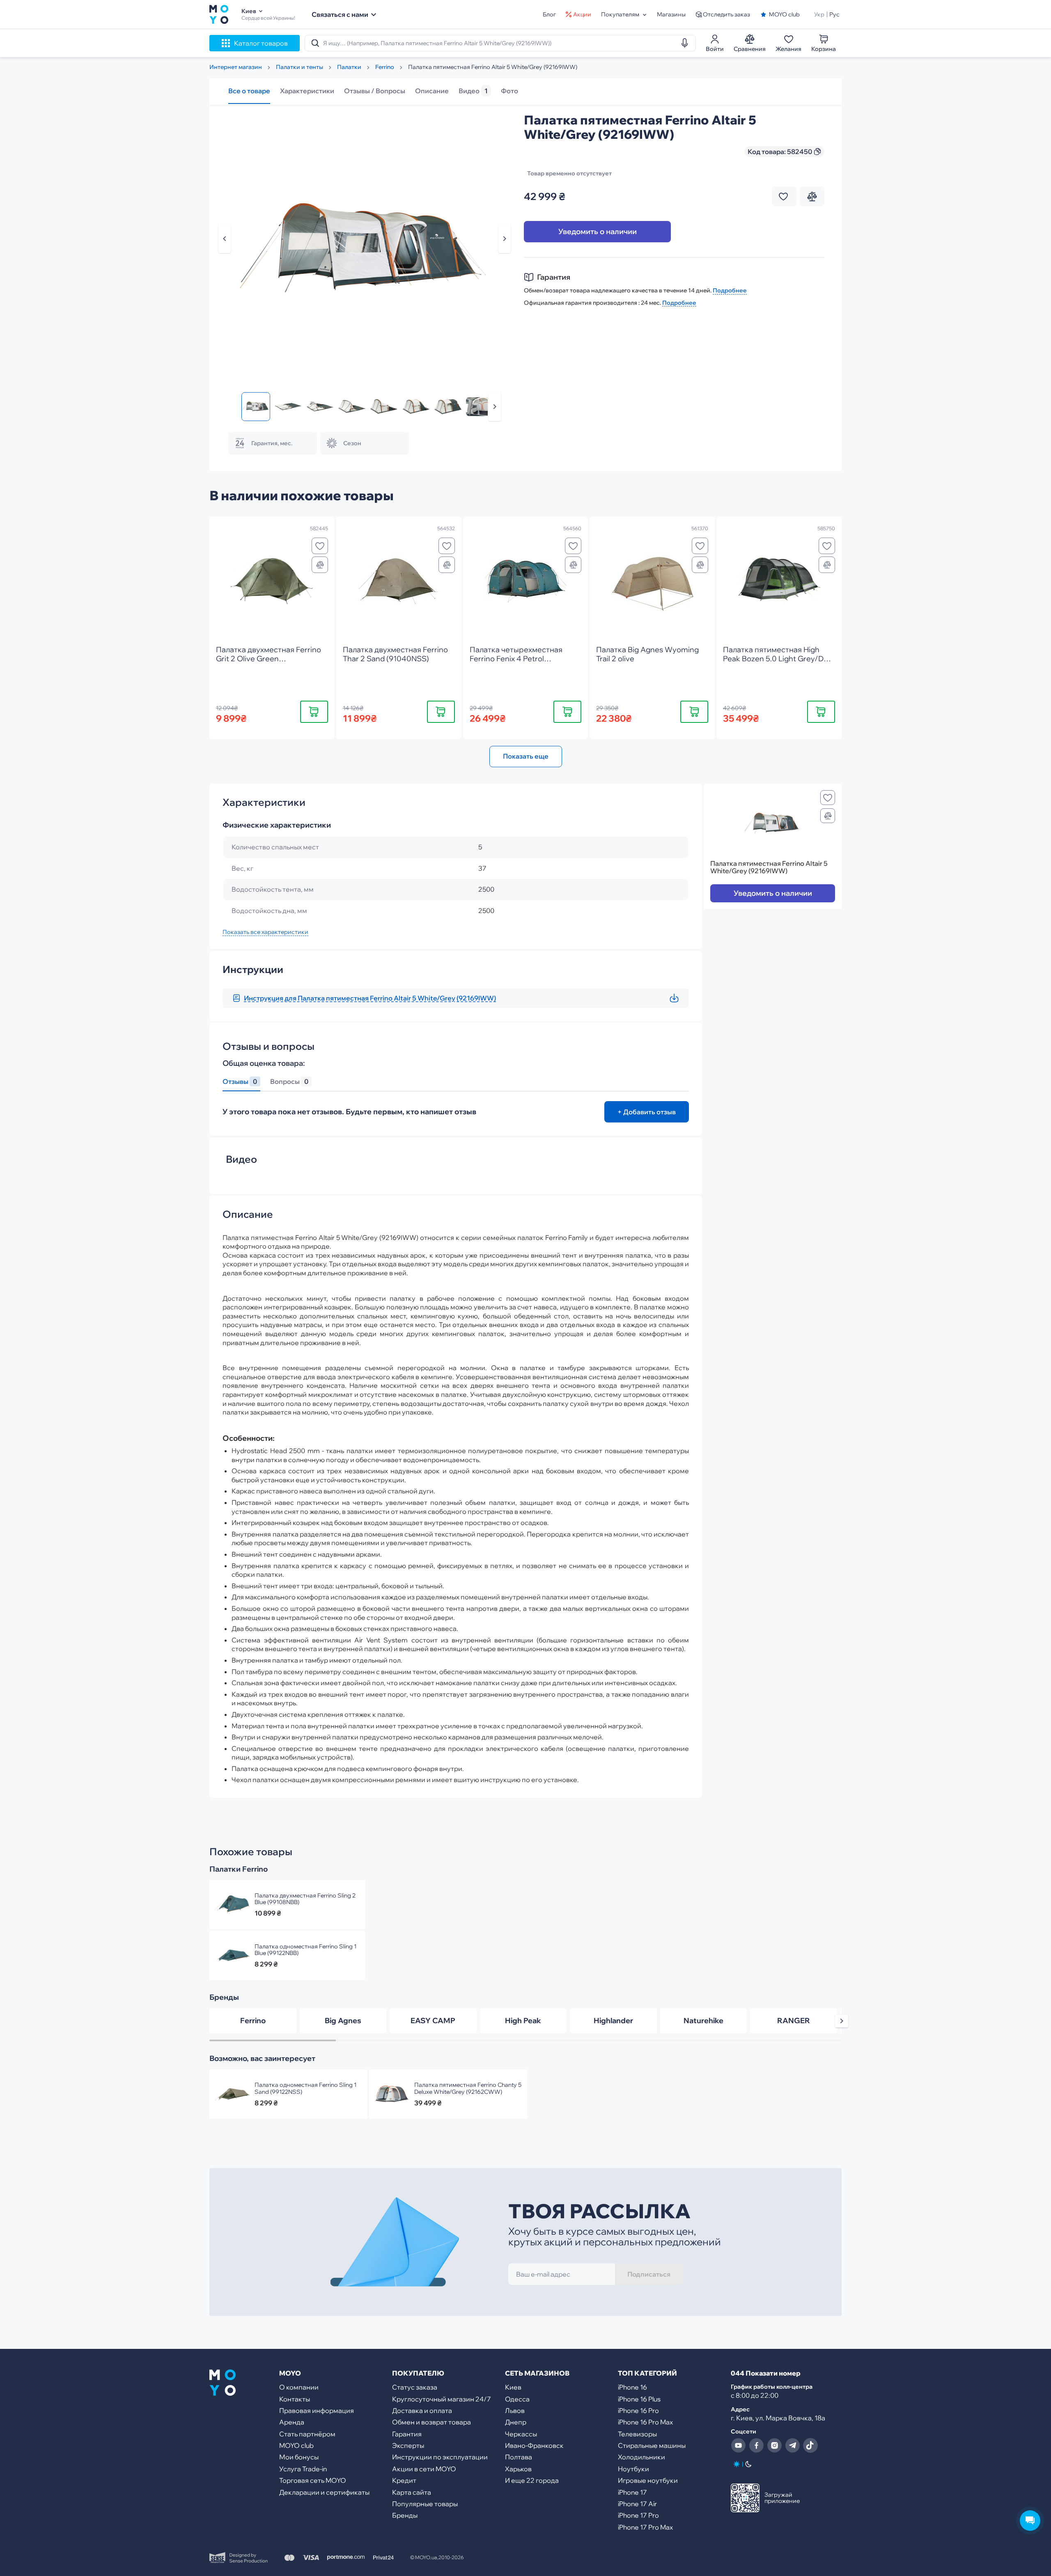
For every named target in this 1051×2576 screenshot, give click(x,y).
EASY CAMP (433, 2021)
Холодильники (641, 2457)
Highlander (613, 2021)
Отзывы (240, 1082)
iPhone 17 (632, 2492)
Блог (549, 14)
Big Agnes (343, 2021)
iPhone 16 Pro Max (645, 2422)
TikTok (810, 2445)
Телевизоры (637, 2434)
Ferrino (253, 2021)
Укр (819, 14)
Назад (225, 239)
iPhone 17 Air (637, 2504)
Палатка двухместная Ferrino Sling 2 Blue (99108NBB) (305, 1899)
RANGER (794, 2021)
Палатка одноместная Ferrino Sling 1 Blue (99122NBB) (305, 1950)
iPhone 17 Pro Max (645, 2527)
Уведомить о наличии (598, 231)
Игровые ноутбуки (648, 2480)
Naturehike (703, 2021)
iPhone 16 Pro (638, 2410)
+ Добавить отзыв (647, 1112)
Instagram (774, 2445)
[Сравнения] (320, 565)
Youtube (738, 2445)
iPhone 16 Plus (639, 2399)
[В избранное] (320, 546)
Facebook (756, 2445)
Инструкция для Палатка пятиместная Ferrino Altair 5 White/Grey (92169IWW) (370, 998)
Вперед (495, 407)
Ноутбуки (633, 2469)
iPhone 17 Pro (638, 2515)
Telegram (792, 2445)
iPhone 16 (632, 2387)
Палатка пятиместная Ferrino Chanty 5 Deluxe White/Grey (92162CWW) (468, 2088)
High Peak (523, 2021)
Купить (314, 711)
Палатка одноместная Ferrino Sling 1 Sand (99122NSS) (305, 2088)
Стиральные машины (652, 2445)
